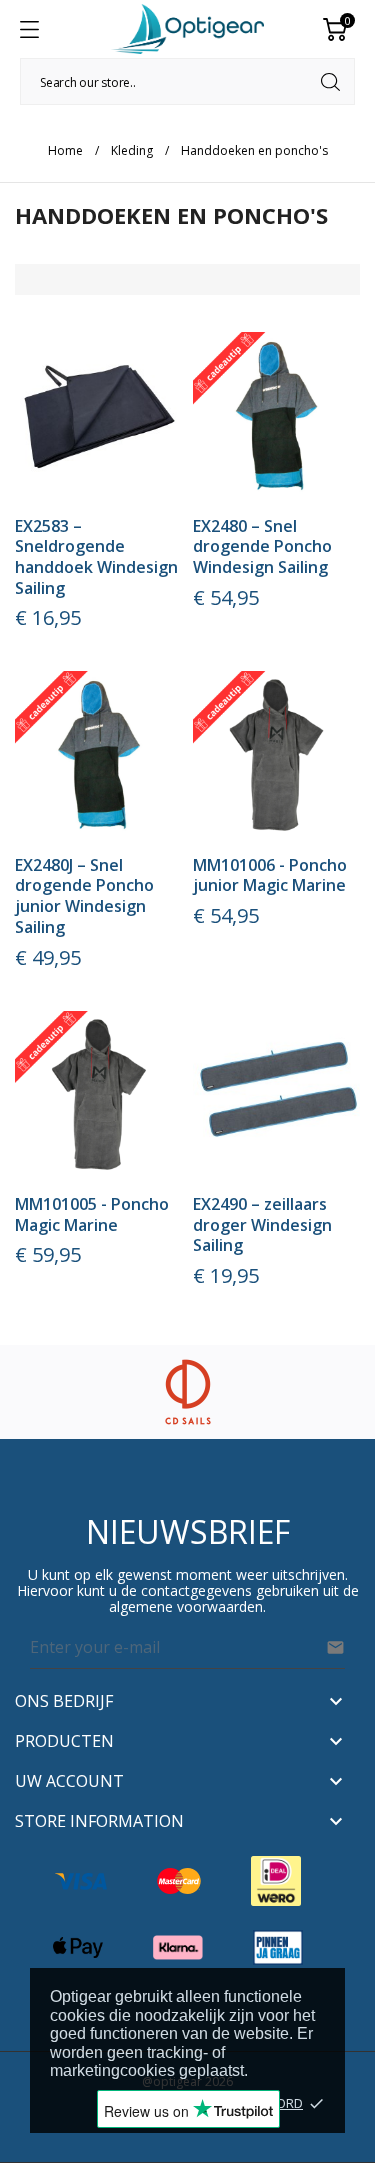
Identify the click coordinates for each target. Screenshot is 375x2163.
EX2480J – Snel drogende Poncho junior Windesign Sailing (84, 896)
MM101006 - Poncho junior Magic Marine (270, 875)
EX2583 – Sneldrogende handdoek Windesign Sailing (96, 557)
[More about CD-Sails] (188, 1392)
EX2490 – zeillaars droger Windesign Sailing (262, 1224)
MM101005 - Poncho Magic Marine (92, 1214)
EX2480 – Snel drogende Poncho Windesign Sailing (262, 546)
